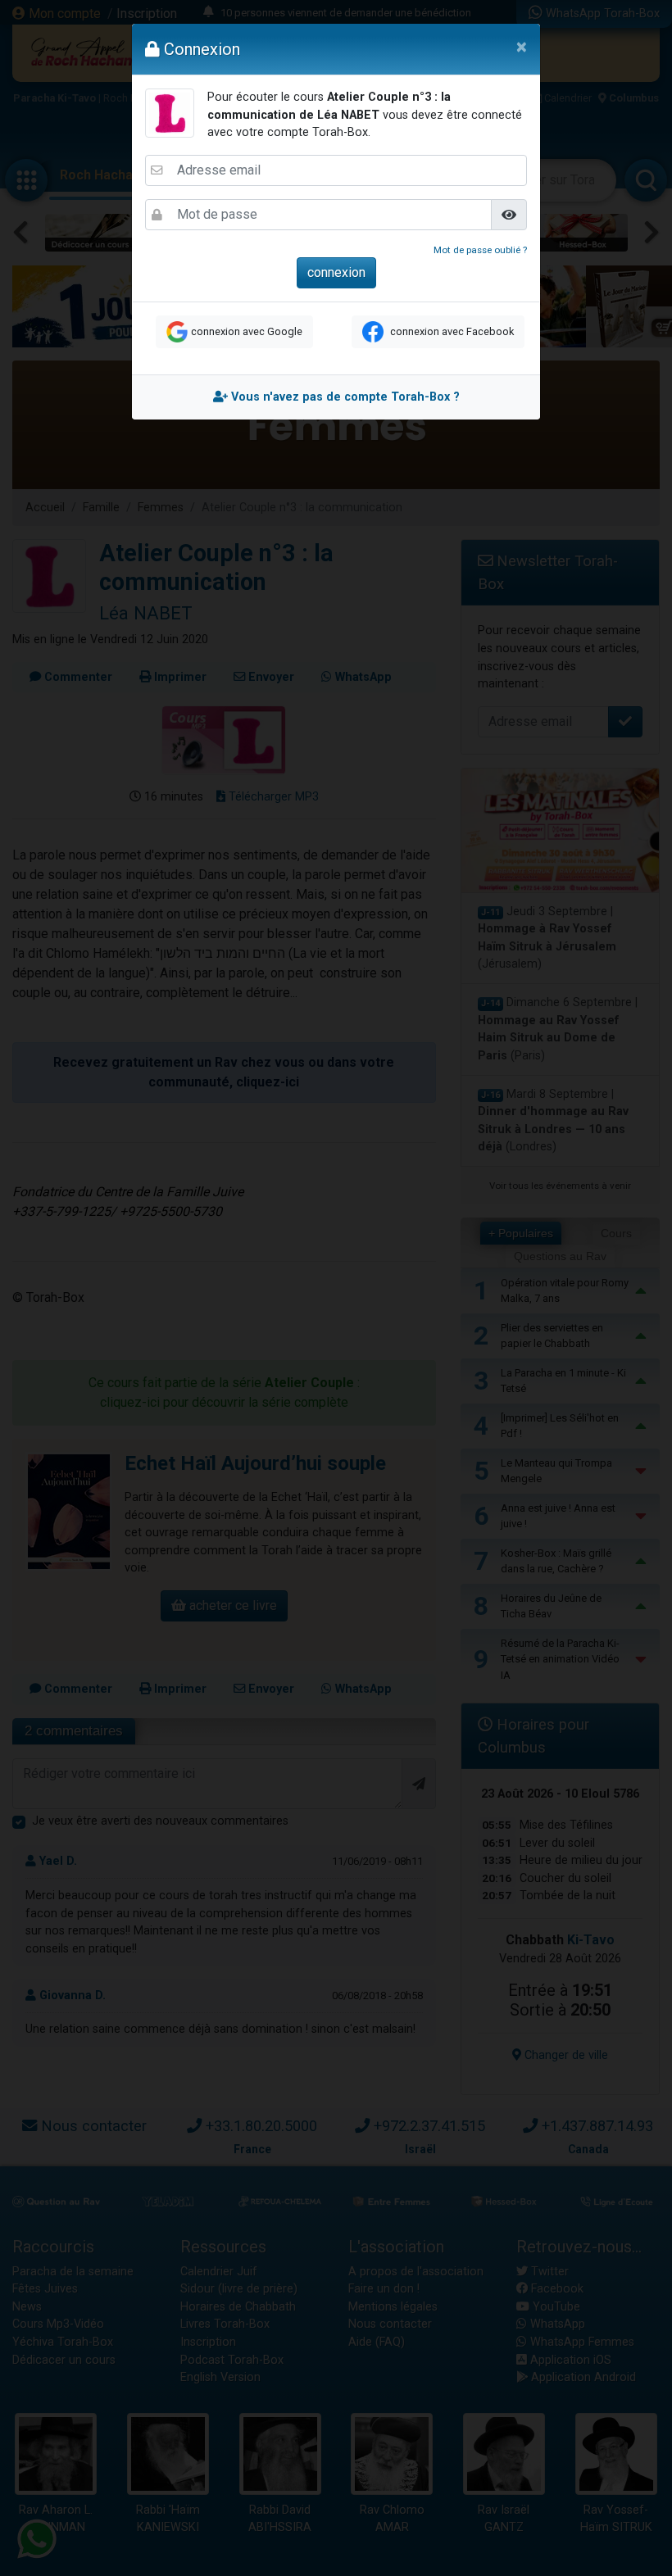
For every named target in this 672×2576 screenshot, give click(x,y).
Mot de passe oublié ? (480, 250)
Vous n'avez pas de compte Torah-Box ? (344, 397)
